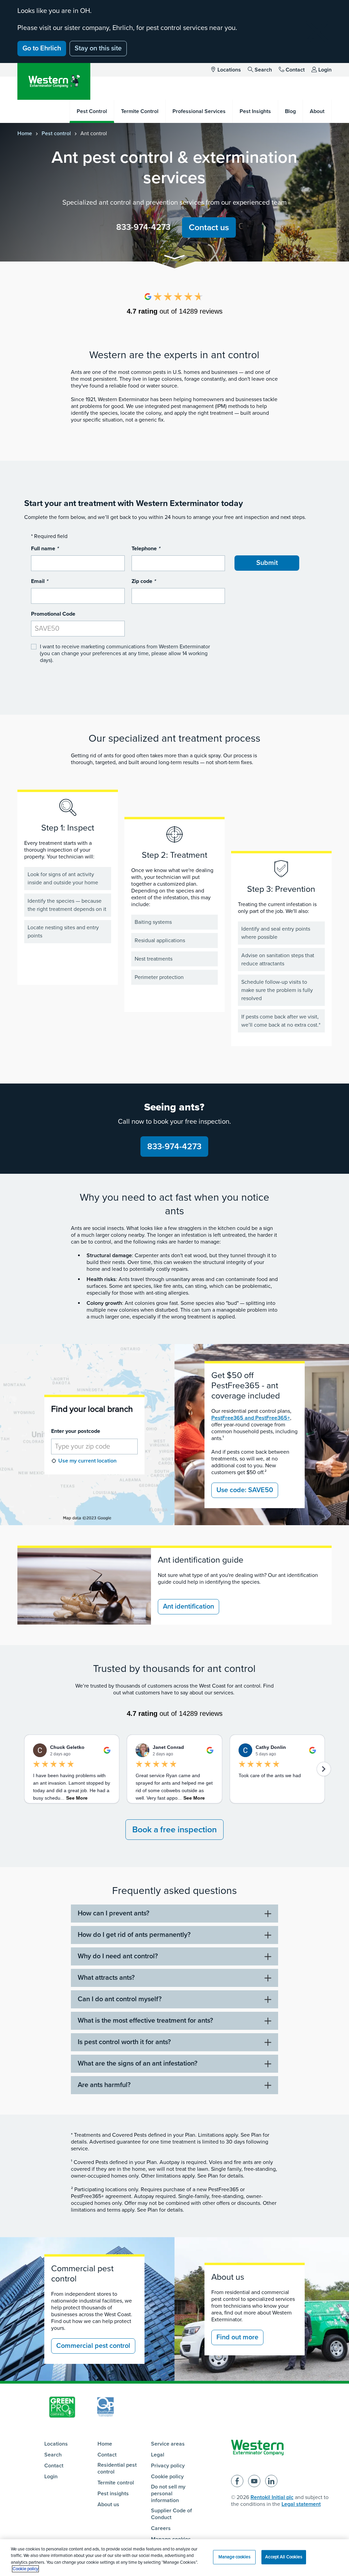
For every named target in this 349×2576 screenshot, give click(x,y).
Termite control (116, 2483)
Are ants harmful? (104, 2085)
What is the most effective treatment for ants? (145, 2021)
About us (108, 2504)
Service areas (168, 2444)
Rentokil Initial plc (272, 2497)
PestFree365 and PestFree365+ (251, 1418)
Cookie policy (167, 2477)
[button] (174, 258)
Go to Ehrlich (42, 48)
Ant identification (188, 1607)
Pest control (56, 133)
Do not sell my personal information (168, 2494)
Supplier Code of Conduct (171, 2514)
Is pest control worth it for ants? (124, 2042)
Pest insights (113, 2494)
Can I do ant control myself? (120, 1999)
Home (25, 133)
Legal (158, 2455)
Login (325, 70)
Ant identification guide (201, 1560)
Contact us (209, 227)
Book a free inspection (174, 1830)
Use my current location (87, 1461)
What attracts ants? (106, 1978)
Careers (161, 2528)
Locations (229, 70)
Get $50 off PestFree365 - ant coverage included (246, 1386)
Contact (295, 70)
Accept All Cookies (284, 2557)
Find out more (237, 2337)
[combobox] (95, 1447)
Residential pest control (117, 2468)
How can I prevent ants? (113, 1913)
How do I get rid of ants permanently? (134, 1935)
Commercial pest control (93, 2346)
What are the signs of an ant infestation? (138, 2064)
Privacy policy (168, 2466)
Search (263, 70)
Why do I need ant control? (118, 1956)
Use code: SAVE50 (245, 1490)
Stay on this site (98, 48)
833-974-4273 (143, 227)
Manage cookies (234, 2557)
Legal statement (301, 2504)
